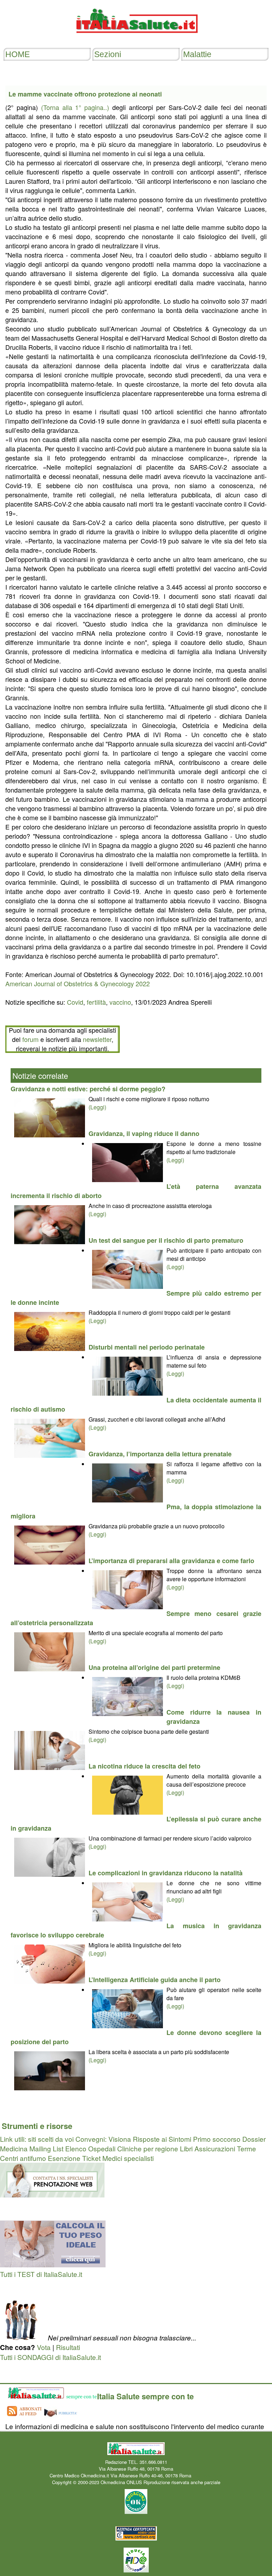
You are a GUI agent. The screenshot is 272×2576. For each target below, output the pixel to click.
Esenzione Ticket (74, 2158)
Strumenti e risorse (37, 2126)
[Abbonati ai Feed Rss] (24, 2417)
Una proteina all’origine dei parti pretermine (154, 1667)
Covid (75, 1002)
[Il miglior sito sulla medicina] (62, 2417)
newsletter (97, 1039)
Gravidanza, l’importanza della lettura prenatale (160, 1454)
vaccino (120, 1002)
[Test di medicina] (53, 2264)
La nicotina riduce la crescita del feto (144, 1766)
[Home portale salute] (136, 40)
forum (30, 1039)
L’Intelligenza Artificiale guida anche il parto (155, 1980)
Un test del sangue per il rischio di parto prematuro (166, 1240)
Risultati (68, 2347)
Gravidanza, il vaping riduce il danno (144, 1133)
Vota (44, 2347)
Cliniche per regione (148, 2148)
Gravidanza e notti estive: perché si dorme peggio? (88, 1089)
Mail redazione (208, 2475)
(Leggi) (97, 1107)
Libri (186, 2148)
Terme (246, 2148)
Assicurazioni (215, 2148)
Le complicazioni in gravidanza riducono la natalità (166, 1873)
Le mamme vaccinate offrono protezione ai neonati (85, 94)
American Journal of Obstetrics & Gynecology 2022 (78, 983)
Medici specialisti (128, 2158)
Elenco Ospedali (90, 2148)
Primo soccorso (217, 2139)
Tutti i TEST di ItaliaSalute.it (41, 2274)
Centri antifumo (23, 2158)
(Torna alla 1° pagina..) (75, 107)
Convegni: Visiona (103, 2139)
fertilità (96, 1002)
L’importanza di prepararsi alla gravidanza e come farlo (171, 1561)
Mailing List (46, 2148)
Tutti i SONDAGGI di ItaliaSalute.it (50, 2357)
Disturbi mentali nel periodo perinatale (147, 1347)
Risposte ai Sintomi (162, 2139)
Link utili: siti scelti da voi (37, 2139)
